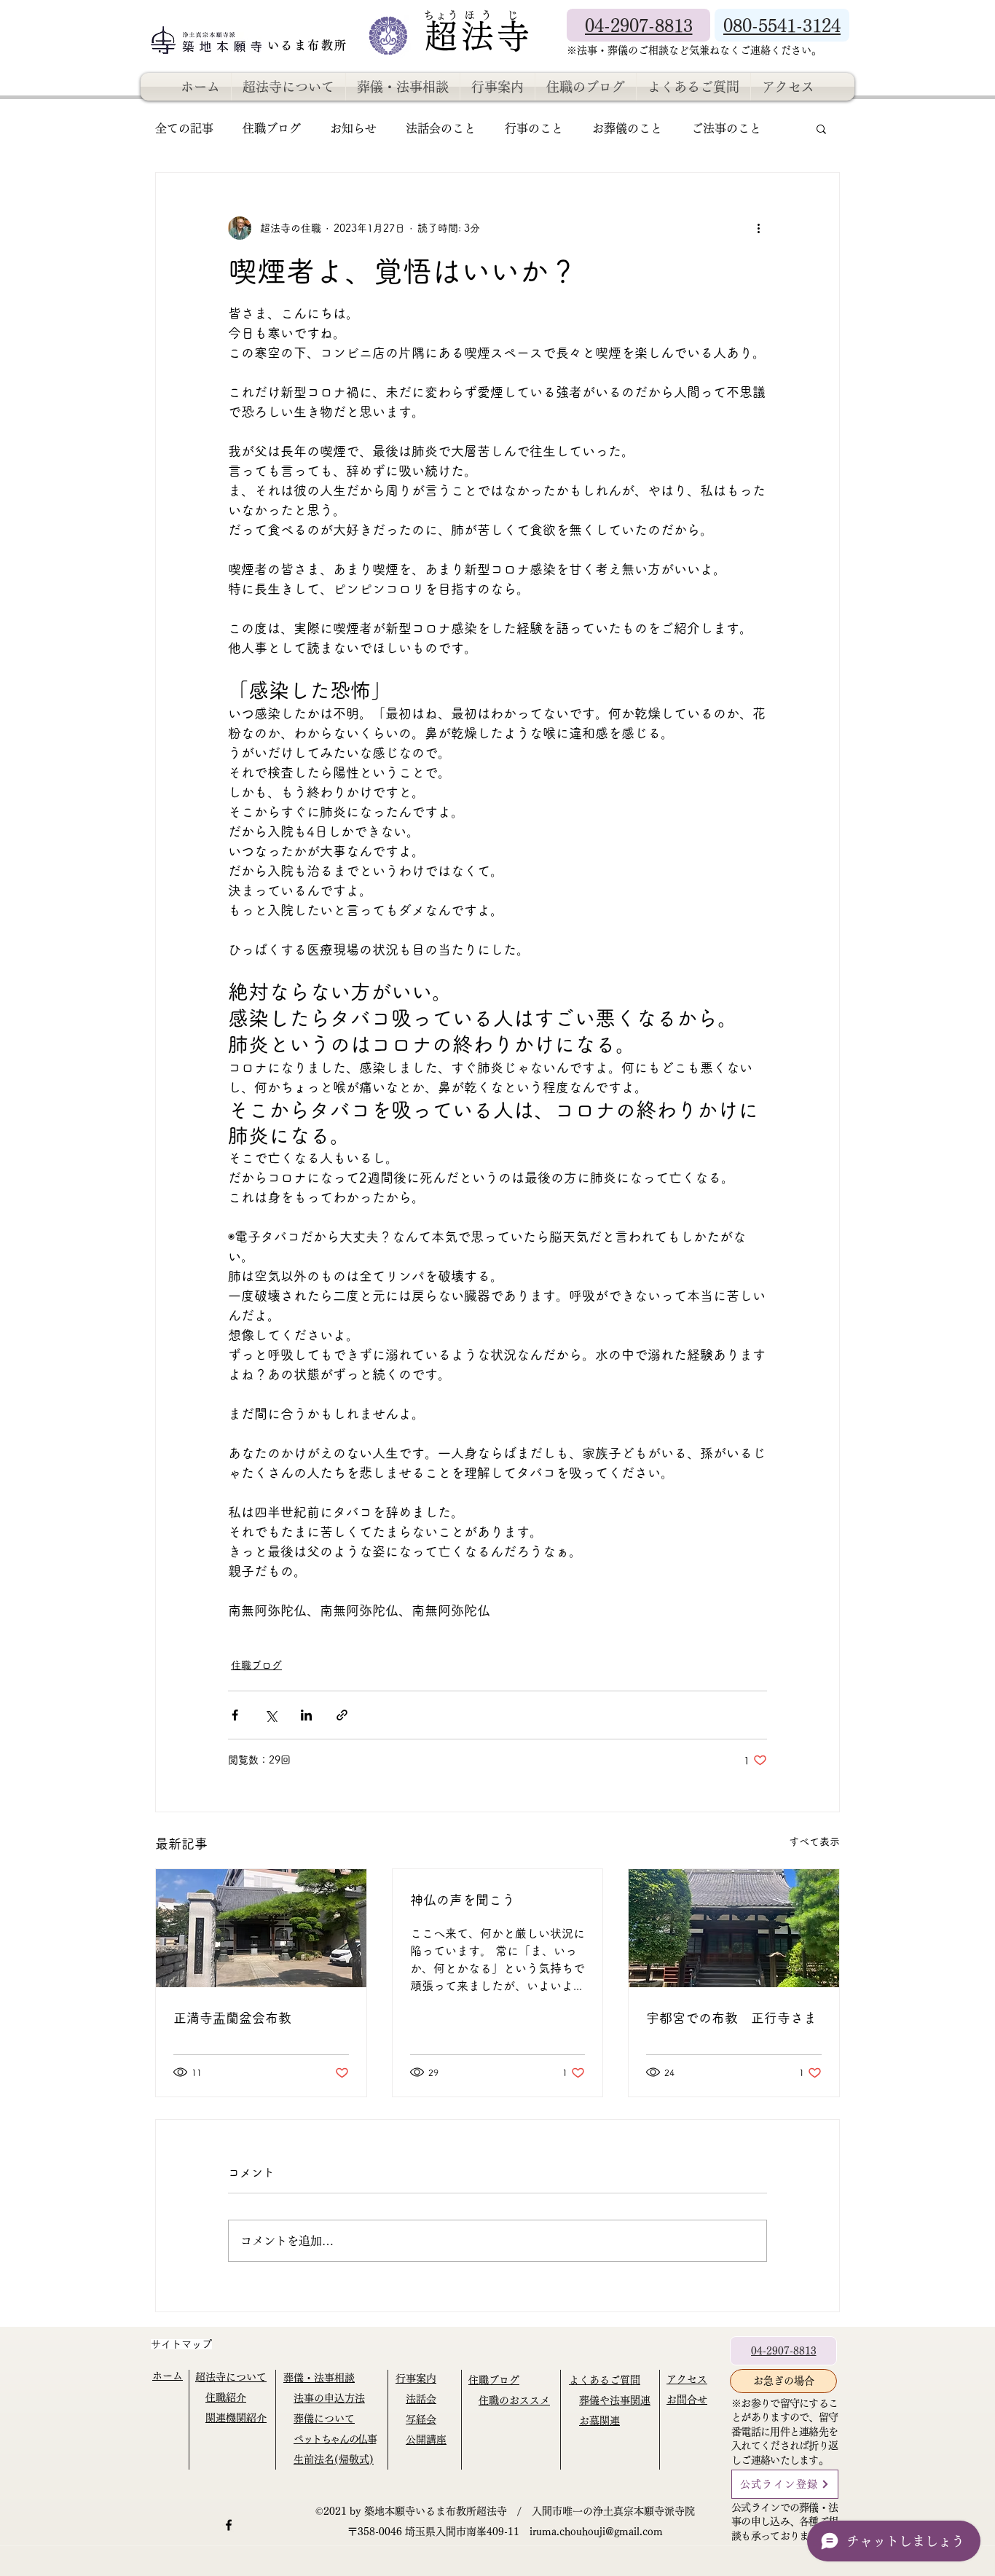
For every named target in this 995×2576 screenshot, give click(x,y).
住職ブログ (272, 128)
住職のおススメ (514, 2400)
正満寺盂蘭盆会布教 (232, 2018)
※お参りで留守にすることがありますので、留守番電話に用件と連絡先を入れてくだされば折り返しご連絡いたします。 (784, 2432)
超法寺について (231, 2377)
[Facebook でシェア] (235, 1715)
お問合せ (687, 2400)
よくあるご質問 (605, 2380)
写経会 (421, 2419)
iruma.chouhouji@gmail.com (596, 2532)
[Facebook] (229, 2525)
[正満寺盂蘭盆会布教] (261, 1928)
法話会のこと (441, 128)
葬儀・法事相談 (319, 2378)
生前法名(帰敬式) (334, 2459)
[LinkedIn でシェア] (306, 1715)
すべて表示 (814, 1841)
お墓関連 (599, 2421)
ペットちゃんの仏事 (335, 2439)
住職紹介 (226, 2397)
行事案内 (416, 2379)
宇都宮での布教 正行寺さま (731, 2018)
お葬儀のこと (627, 128)
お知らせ (353, 128)
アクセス (687, 2379)
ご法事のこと (726, 128)
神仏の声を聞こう (463, 1900)
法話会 (421, 2399)
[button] (821, 128)
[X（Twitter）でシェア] (271, 1715)
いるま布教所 (310, 45)
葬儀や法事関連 (615, 2400)
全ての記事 (184, 128)
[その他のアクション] (758, 228)
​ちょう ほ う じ (471, 15)
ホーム (168, 2376)
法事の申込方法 (329, 2398)
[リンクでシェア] (342, 1715)
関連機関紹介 (236, 2418)
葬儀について (324, 2419)
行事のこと (534, 128)
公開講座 (426, 2440)
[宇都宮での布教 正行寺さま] (734, 1928)
